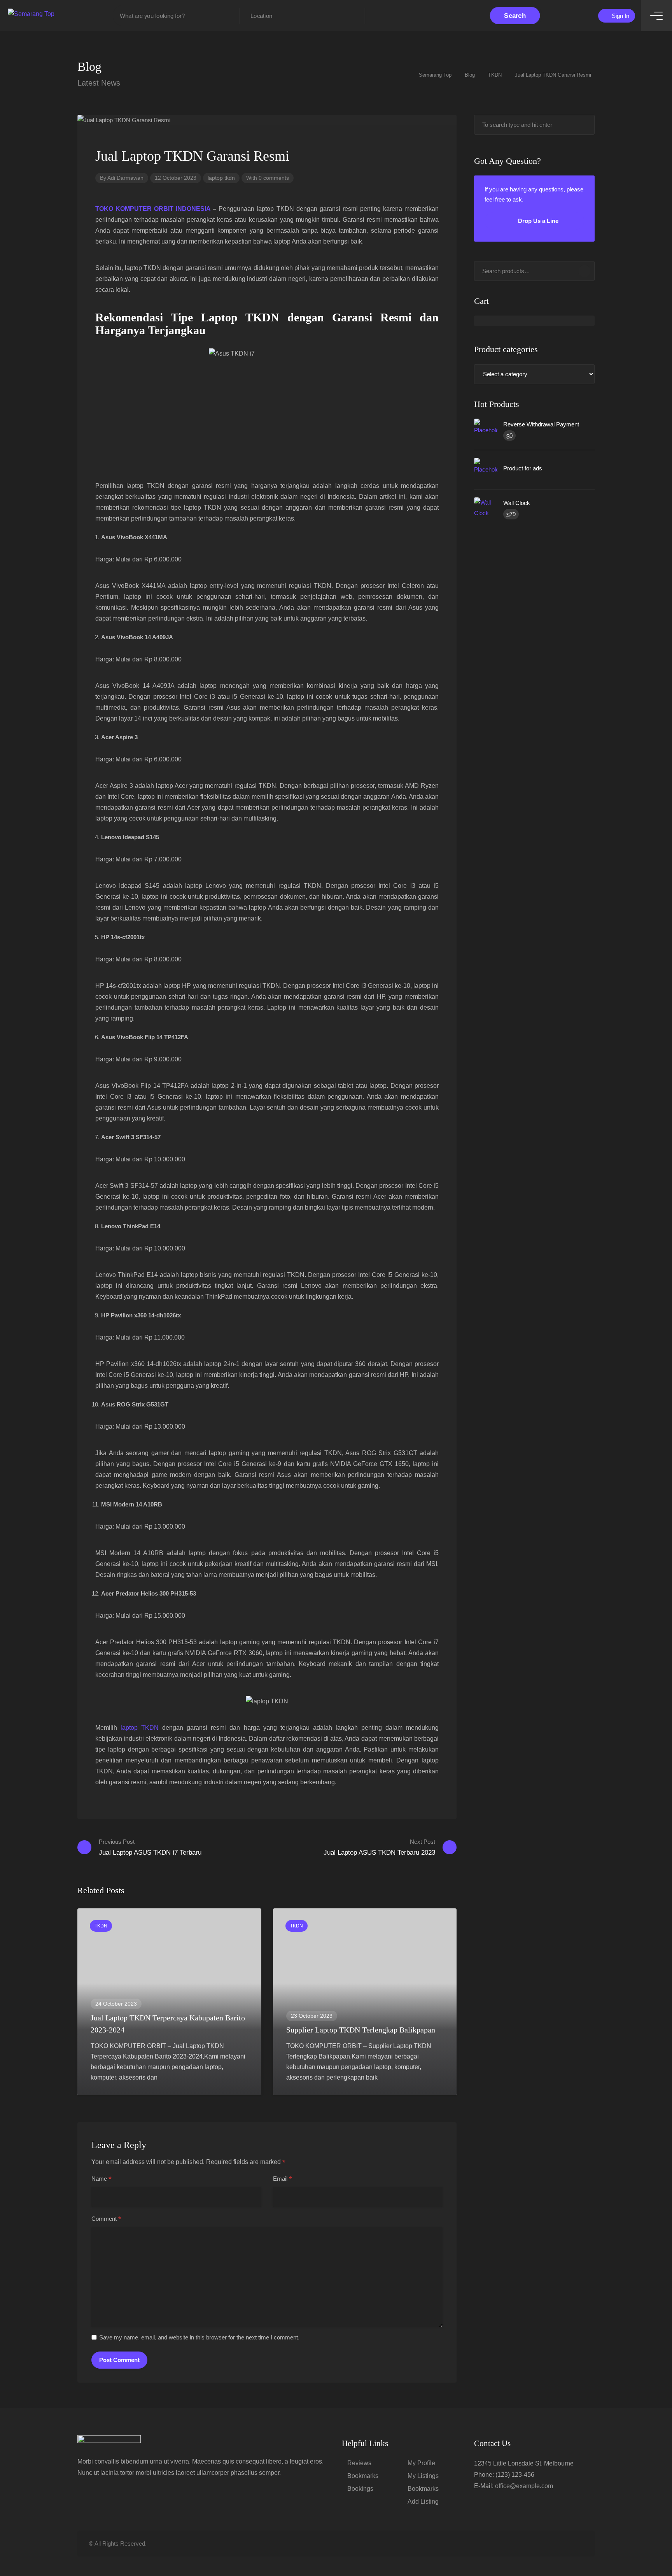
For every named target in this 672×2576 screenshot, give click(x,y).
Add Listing (423, 2501)
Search (515, 16)
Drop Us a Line (537, 221)
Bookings (360, 2489)
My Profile (421, 2463)
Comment (106, 2219)
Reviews (359, 2463)
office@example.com (524, 2486)
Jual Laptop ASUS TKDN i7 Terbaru (150, 1847)
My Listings (423, 2476)
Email (283, 2179)
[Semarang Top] (31, 13)
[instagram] (578, 2544)
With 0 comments (268, 178)
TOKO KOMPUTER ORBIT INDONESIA (153, 209)
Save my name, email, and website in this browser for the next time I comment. (199, 2337)
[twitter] (540, 2544)
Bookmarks (363, 2476)
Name (101, 2179)
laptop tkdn (221, 178)
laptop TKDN (140, 1728)
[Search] (584, 271)
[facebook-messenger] (565, 2544)
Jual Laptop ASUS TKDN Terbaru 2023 (379, 1847)
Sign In (620, 16)
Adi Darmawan (125, 178)
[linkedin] (552, 2544)
